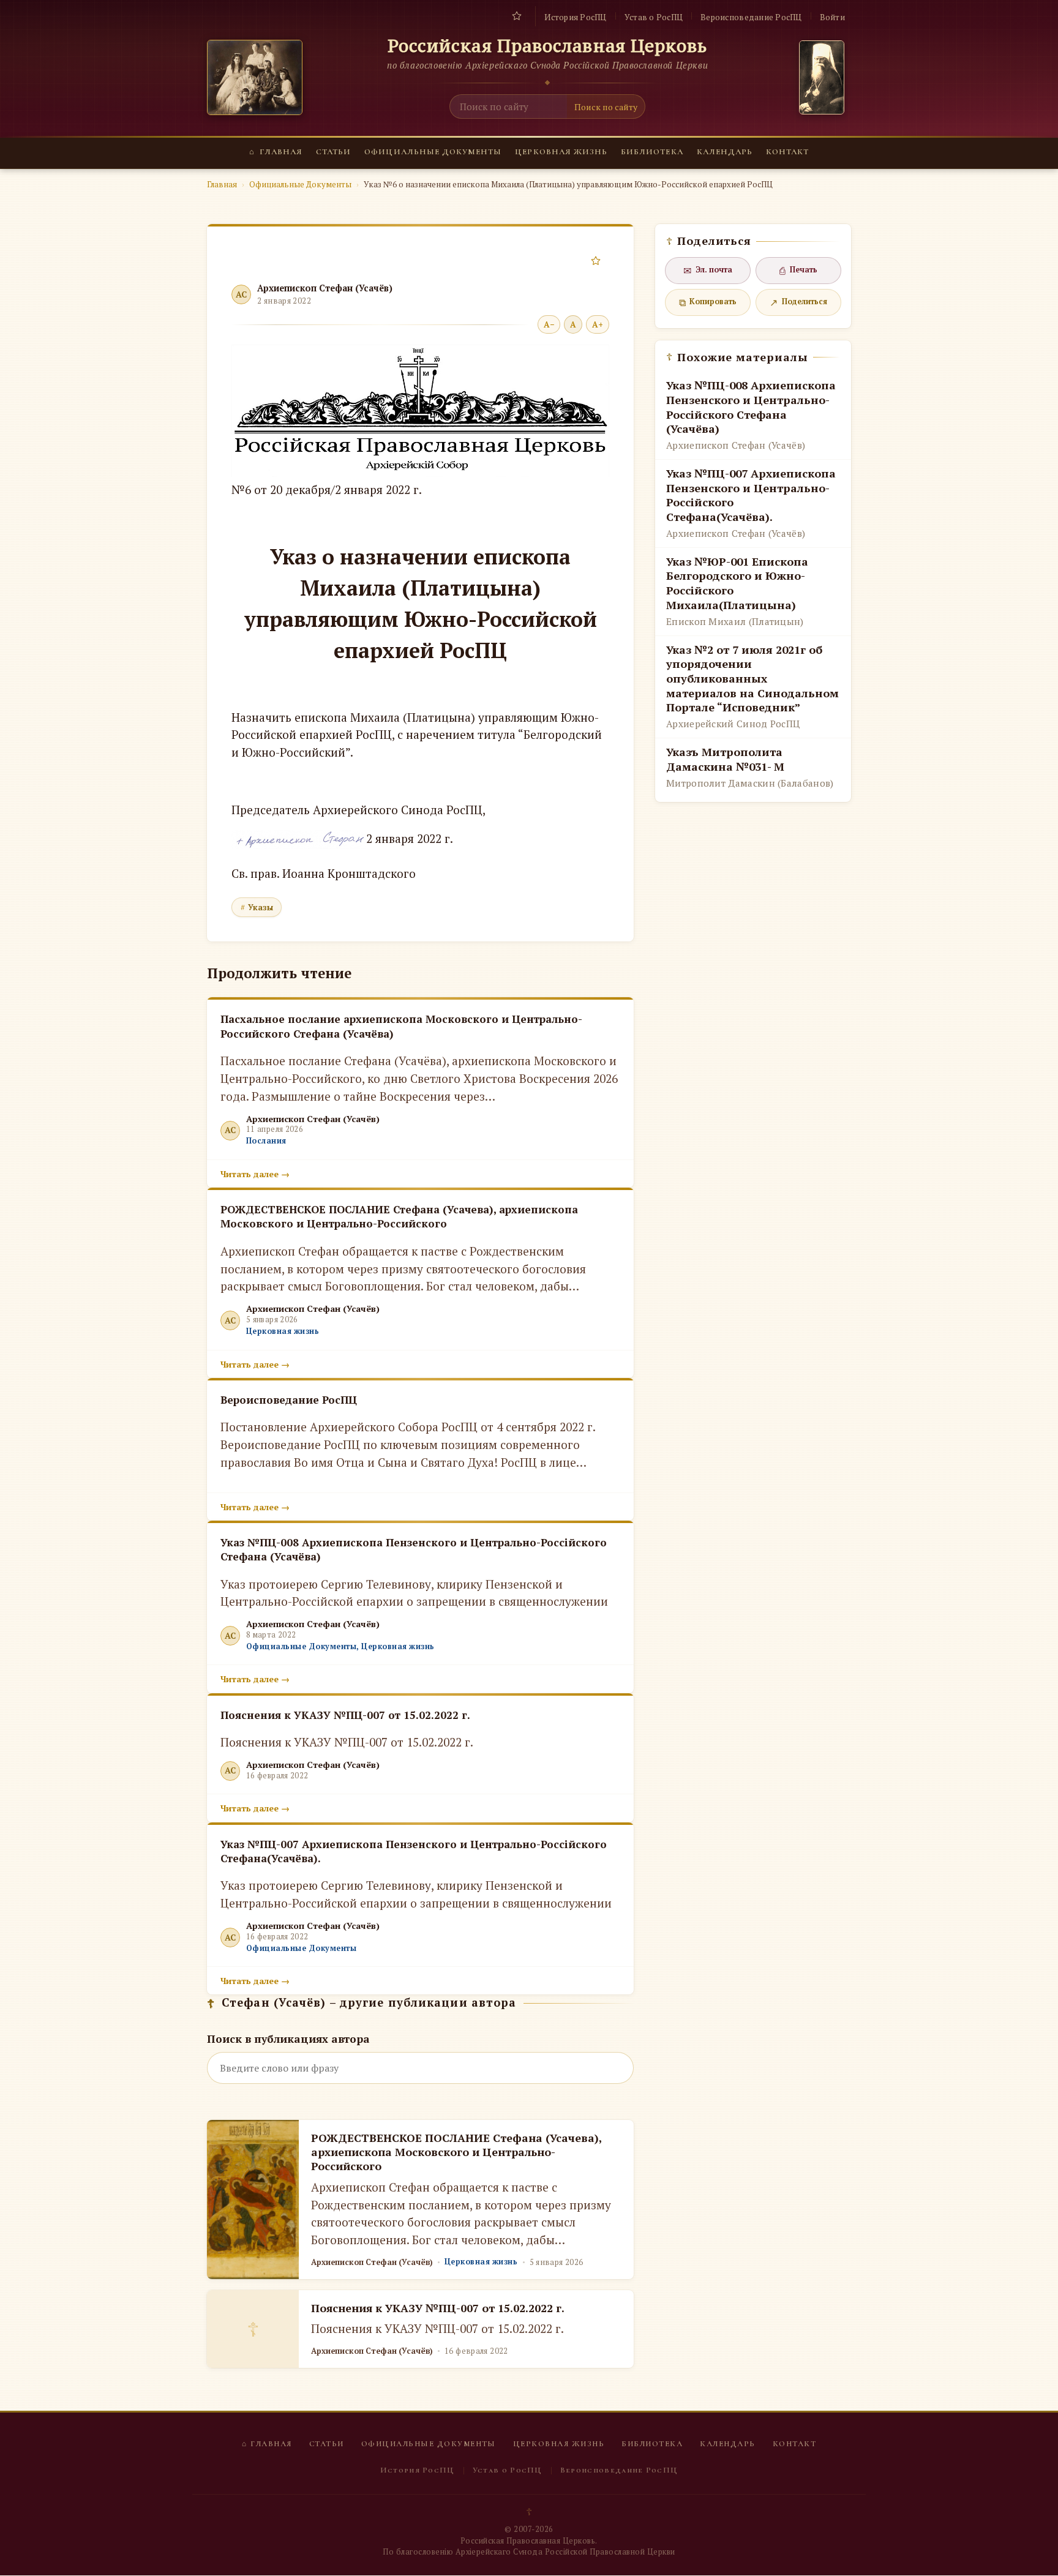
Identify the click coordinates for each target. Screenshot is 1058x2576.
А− (549, 324)
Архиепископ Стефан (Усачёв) (325, 288)
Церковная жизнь (561, 152)
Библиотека (652, 152)
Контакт (787, 152)
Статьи (333, 152)
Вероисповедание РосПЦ (751, 17)
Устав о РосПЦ (654, 17)
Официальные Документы (433, 152)
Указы (261, 907)
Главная (276, 152)
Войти (832, 17)
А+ (598, 324)
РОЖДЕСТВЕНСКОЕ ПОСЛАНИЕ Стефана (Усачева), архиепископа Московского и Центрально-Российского (456, 2152)
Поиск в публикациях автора (288, 2039)
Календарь (725, 152)
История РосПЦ (575, 17)
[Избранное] (517, 16)
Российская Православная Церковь (548, 46)
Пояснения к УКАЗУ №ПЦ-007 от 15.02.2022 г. (438, 2308)
